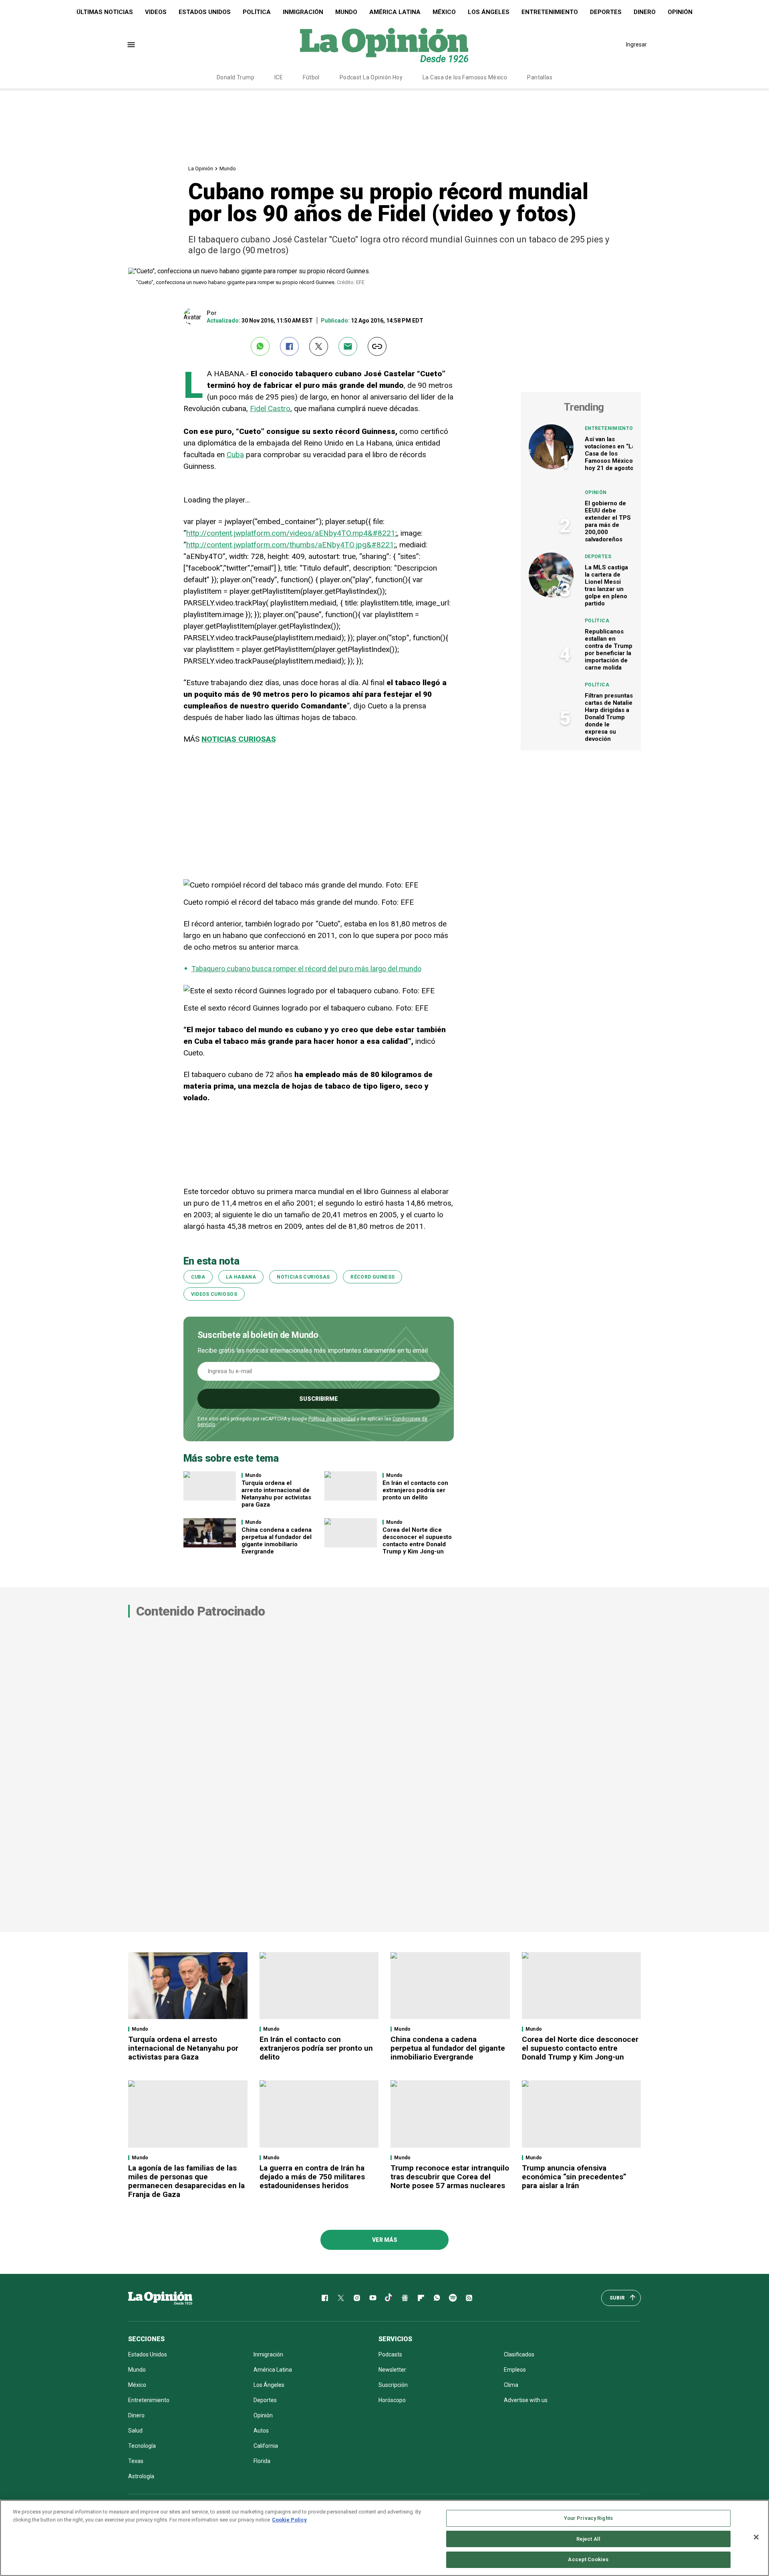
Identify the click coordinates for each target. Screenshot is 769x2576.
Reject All (588, 2539)
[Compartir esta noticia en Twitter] (319, 346)
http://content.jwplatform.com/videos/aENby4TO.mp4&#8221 (291, 533)
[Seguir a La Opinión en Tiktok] (389, 2298)
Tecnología (142, 2446)
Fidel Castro (270, 408)
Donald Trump (236, 77)
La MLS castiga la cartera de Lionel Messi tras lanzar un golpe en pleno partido (606, 585)
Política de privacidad (332, 1419)
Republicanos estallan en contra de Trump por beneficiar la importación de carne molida (609, 650)
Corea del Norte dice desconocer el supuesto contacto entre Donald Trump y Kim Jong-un (417, 1541)
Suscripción (393, 2385)
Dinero (645, 12)
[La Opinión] (384, 44)
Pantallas (540, 77)
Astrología (141, 2476)
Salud (135, 2431)
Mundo (346, 12)
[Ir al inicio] (160, 2298)
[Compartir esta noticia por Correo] (348, 346)
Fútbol (311, 77)
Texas (136, 2461)
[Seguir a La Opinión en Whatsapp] (437, 2298)
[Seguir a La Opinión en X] (341, 2298)
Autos (261, 2431)
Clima (511, 2385)
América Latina (395, 12)
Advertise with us (526, 2400)
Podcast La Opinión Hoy (371, 77)
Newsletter (392, 2370)
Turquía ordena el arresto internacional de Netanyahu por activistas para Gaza (276, 1494)
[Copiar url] (377, 346)
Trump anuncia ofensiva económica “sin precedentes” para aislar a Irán (574, 2177)
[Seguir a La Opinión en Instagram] (357, 2298)
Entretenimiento (550, 12)
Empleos (515, 2370)
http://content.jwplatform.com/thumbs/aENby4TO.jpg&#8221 (290, 545)
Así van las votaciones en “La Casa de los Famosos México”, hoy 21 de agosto (611, 454)
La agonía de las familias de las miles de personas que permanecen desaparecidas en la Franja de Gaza (186, 2181)
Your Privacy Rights (588, 2518)
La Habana (241, 1277)
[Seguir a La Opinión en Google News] (405, 2298)
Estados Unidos (205, 12)
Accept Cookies (588, 2559)
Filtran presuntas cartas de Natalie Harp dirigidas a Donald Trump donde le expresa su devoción (609, 717)
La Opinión (201, 168)
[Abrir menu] (131, 45)
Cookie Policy (289, 2520)
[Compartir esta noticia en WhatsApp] (260, 346)
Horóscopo (392, 2400)
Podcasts (390, 2354)
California (266, 2446)
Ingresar (636, 44)
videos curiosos (214, 1294)
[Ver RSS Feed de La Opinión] (469, 2298)
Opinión (680, 12)
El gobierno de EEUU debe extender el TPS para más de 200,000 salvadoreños (608, 521)
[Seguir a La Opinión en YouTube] (373, 2298)
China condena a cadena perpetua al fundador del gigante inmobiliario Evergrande (277, 1541)
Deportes (606, 12)
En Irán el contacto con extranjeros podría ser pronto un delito (415, 1490)
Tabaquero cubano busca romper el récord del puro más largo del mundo (306, 969)
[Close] (756, 2537)
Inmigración (303, 12)
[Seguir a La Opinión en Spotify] (453, 2298)
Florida (262, 2461)
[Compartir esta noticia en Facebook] (289, 346)
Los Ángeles (489, 12)
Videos (156, 12)
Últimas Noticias (105, 12)
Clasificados (519, 2354)
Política (257, 12)
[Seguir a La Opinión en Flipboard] (421, 2298)
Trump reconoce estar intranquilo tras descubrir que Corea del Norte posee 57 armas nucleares (450, 2177)
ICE (279, 77)
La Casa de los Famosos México (465, 77)
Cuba (235, 455)
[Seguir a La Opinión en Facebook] (325, 2298)
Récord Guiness (372, 1277)
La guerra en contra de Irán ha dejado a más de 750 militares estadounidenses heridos (312, 2177)
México (444, 12)
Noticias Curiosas (303, 1277)
